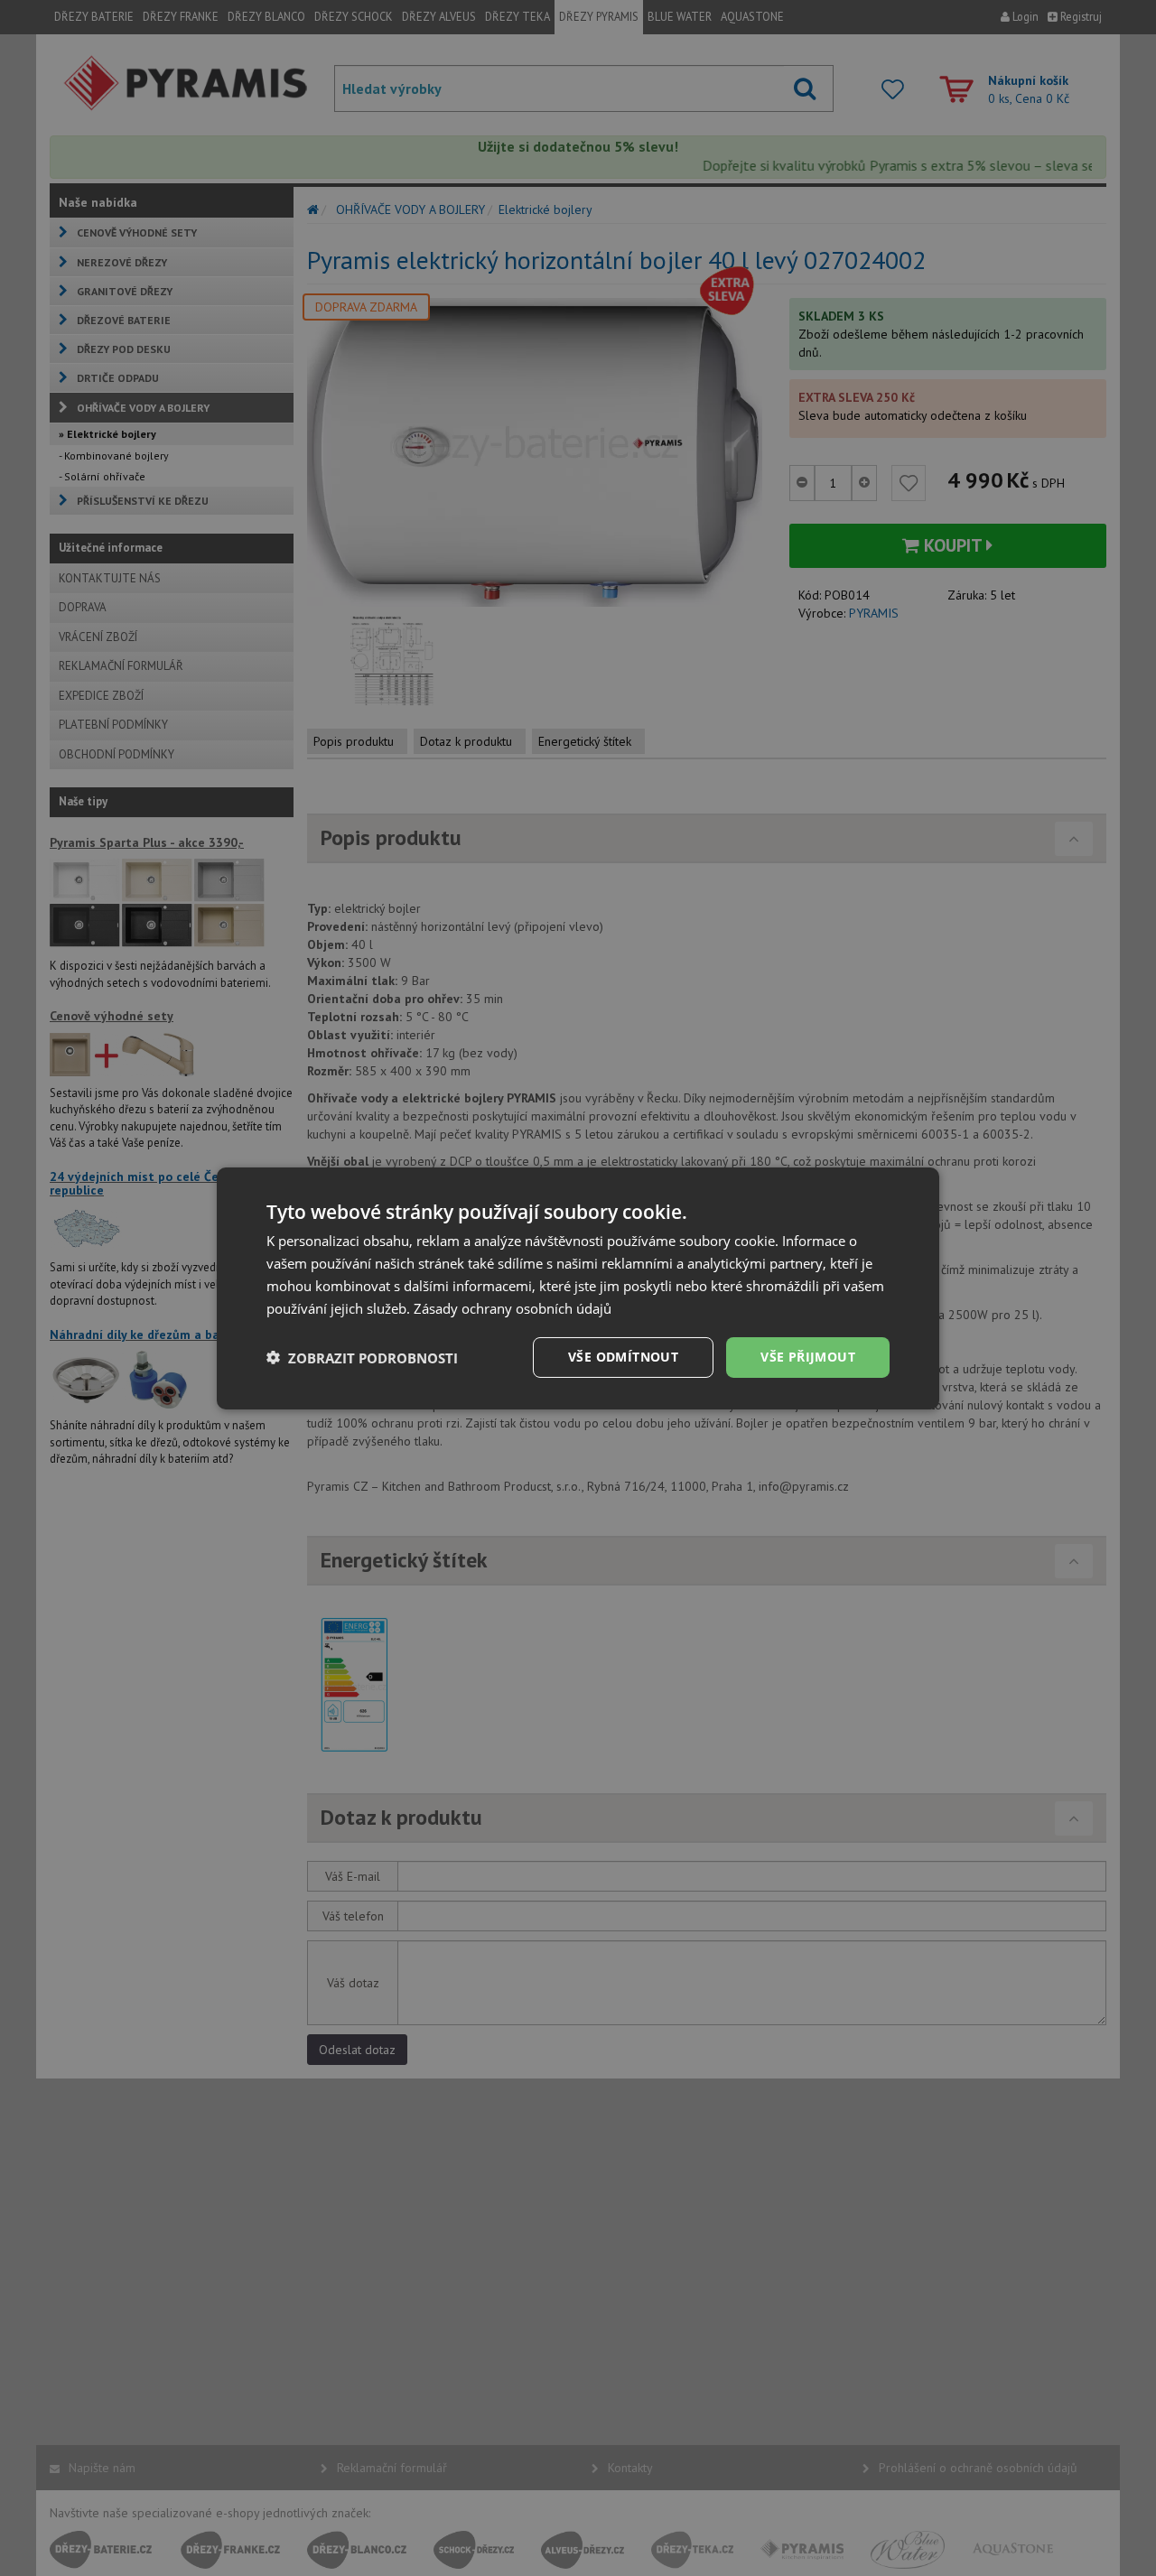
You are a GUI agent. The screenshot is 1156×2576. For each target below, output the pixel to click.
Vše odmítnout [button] (623, 1357)
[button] (362, 1357)
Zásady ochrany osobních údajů (513, 1307)
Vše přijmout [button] (808, 1357)
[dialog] (578, 1288)
